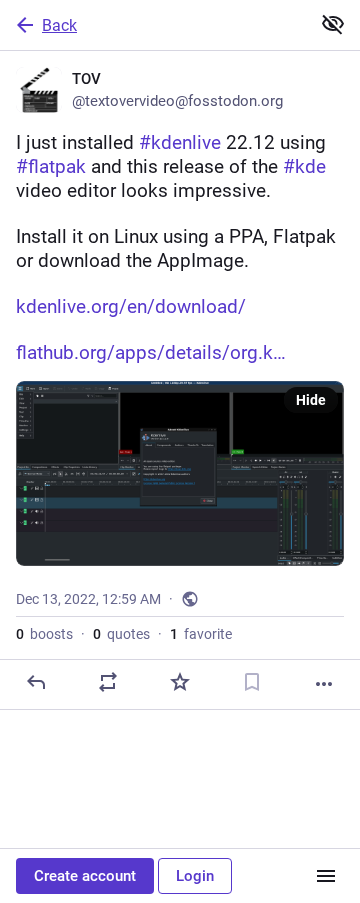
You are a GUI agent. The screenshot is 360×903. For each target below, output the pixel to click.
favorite (201, 634)
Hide (311, 400)
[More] (324, 684)
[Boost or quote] (108, 682)
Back (59, 25)
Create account (85, 876)
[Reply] (36, 682)
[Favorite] (180, 682)
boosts (44, 634)
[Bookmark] (252, 682)
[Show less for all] (333, 24)
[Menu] (326, 876)
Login (195, 876)
